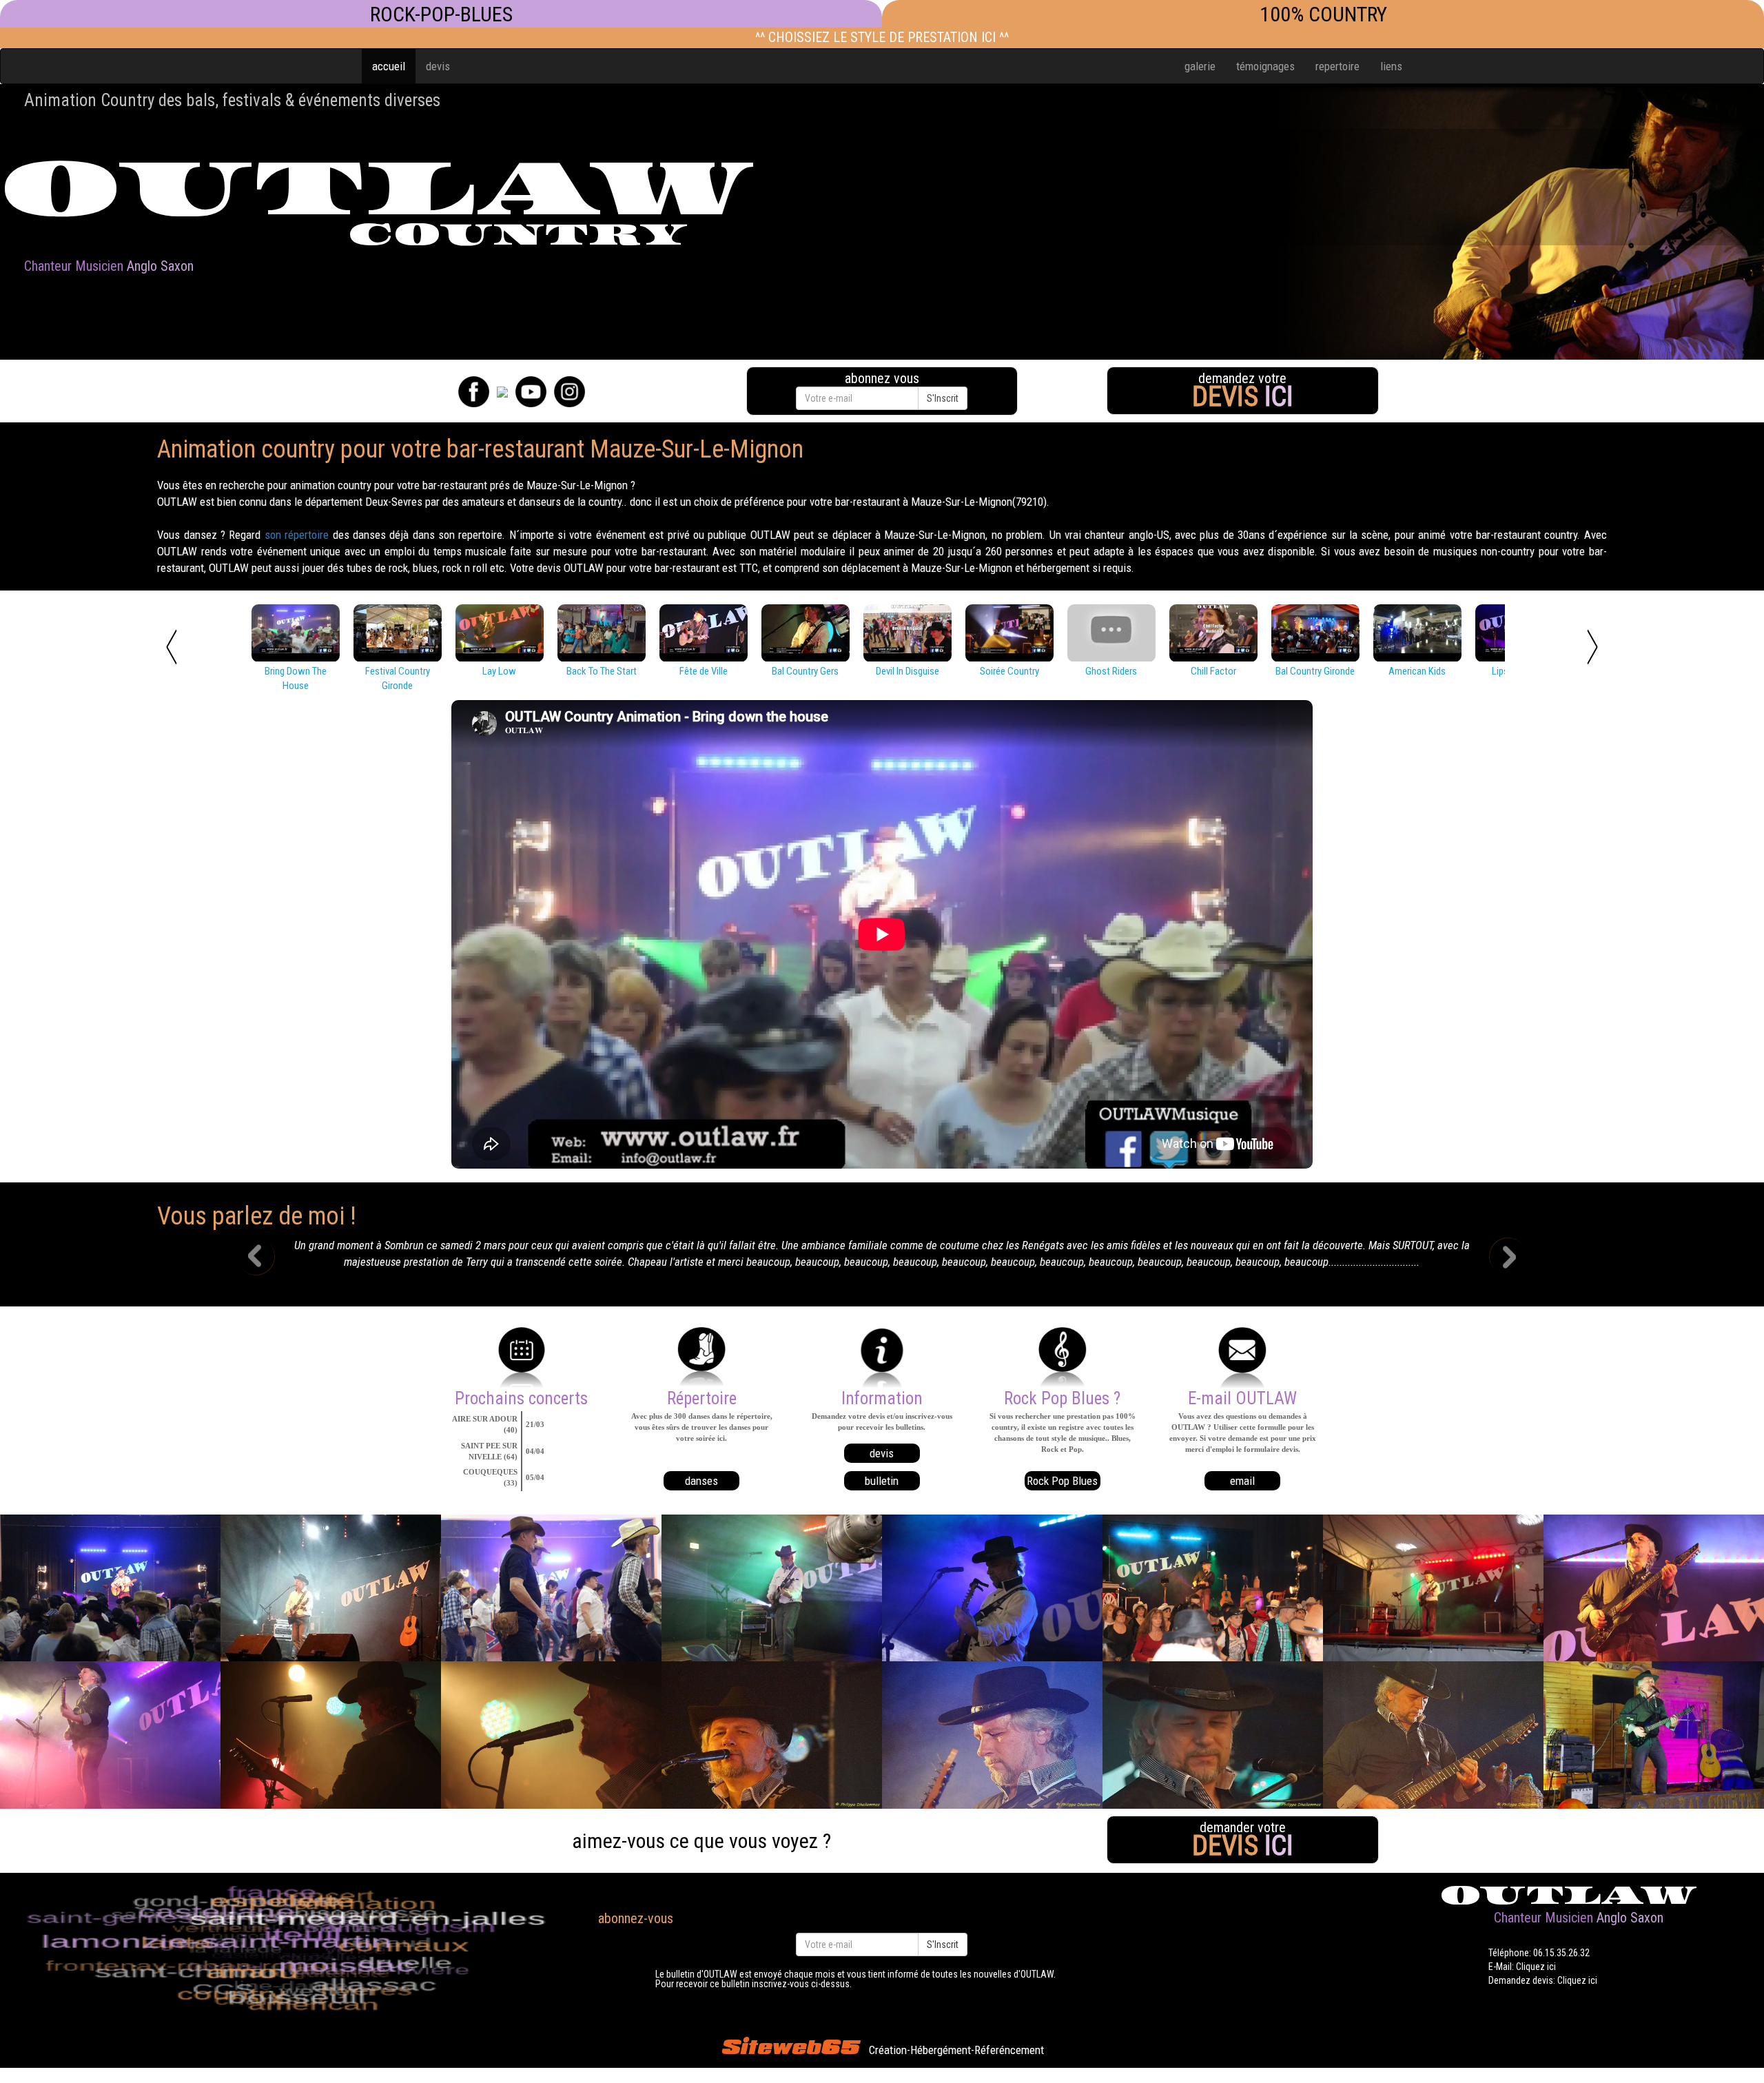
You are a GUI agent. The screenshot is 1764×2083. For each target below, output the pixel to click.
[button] (266, 1258)
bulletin (882, 1481)
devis (438, 66)
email (1242, 1481)
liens (1391, 66)
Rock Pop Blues (1062, 1481)
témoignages (1265, 66)
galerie (1200, 66)
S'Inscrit (943, 398)
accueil (389, 66)
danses (701, 1481)
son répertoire (297, 535)
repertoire (1337, 66)
